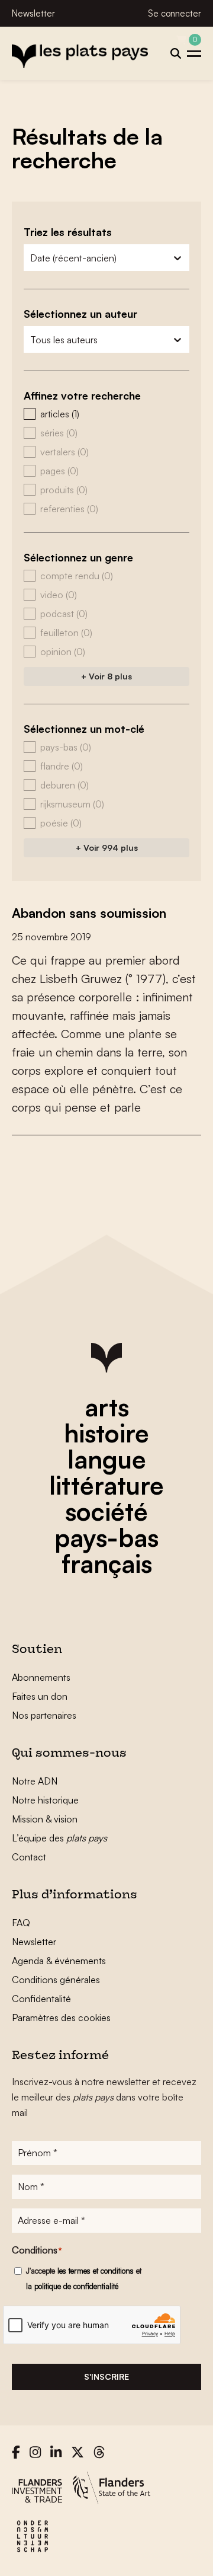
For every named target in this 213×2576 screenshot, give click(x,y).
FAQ (21, 1923)
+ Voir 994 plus (107, 848)
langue (107, 1459)
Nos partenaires (44, 1715)
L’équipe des (59, 1838)
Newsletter (33, 13)
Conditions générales (56, 1980)
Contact (29, 1857)
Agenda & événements (59, 1961)
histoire (106, 1433)
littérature (106, 1485)
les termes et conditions (96, 2271)
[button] (106, 414)
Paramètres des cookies (61, 2018)
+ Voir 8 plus (106, 676)
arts (107, 1407)
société (106, 1511)
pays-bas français (106, 1550)
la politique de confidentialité (72, 2286)
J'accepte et (84, 2278)
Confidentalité (41, 1999)
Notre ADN (35, 1781)
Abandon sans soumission (89, 913)
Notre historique (45, 1800)
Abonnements (41, 1677)
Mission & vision (45, 1819)
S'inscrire (106, 2377)
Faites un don (40, 1696)
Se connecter (175, 13)
